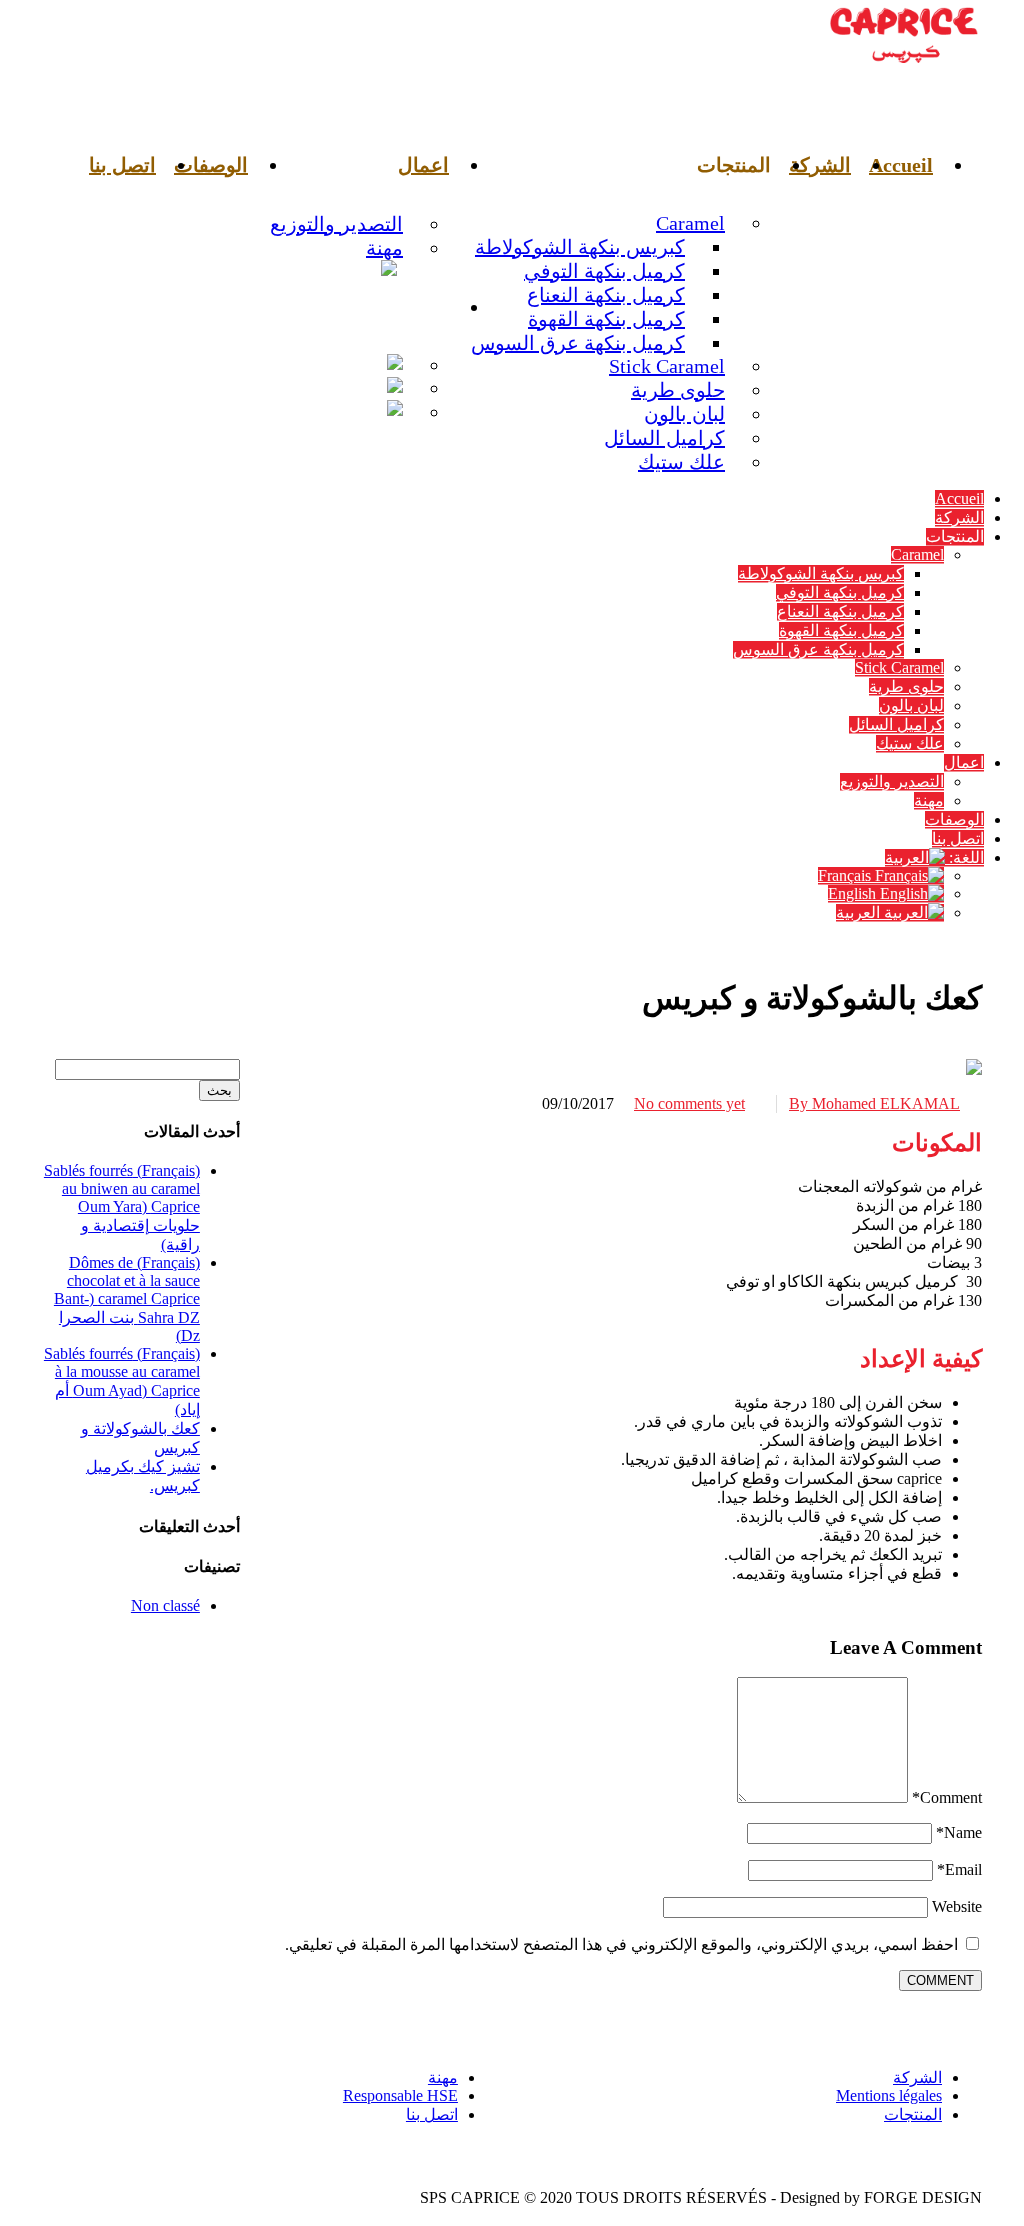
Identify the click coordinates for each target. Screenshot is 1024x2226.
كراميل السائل (664, 438)
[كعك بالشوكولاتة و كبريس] (974, 1069)
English (291, 388)
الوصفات (211, 165)
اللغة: (423, 307)
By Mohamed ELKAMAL (874, 1103)
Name (959, 1832)
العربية (300, 412)
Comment (947, 1797)
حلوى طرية (678, 390)
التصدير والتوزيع (336, 224)
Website (957, 1906)
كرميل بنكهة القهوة (606, 319)
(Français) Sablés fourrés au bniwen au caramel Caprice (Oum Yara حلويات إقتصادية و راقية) (122, 1207)
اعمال (423, 165)
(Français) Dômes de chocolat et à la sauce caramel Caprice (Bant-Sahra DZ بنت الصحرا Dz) (127, 1299)
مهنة (384, 248)
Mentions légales (889, 2095)
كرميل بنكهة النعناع (606, 295)
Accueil (901, 165)
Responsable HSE (400, 2095)
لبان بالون (684, 414)
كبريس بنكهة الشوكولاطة (580, 247)
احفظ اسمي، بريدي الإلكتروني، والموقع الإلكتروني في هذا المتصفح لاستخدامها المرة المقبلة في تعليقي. (621, 1944)
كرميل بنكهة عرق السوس (578, 343)
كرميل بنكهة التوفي (604, 271)
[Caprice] (904, 64)
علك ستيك (681, 462)
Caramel (690, 223)
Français (281, 365)
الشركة (820, 165)
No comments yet (689, 1103)
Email (959, 1869)
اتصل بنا (122, 165)
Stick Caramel (667, 366)
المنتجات (913, 2114)
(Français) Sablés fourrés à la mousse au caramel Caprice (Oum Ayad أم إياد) (122, 1381)
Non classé (165, 1605)
